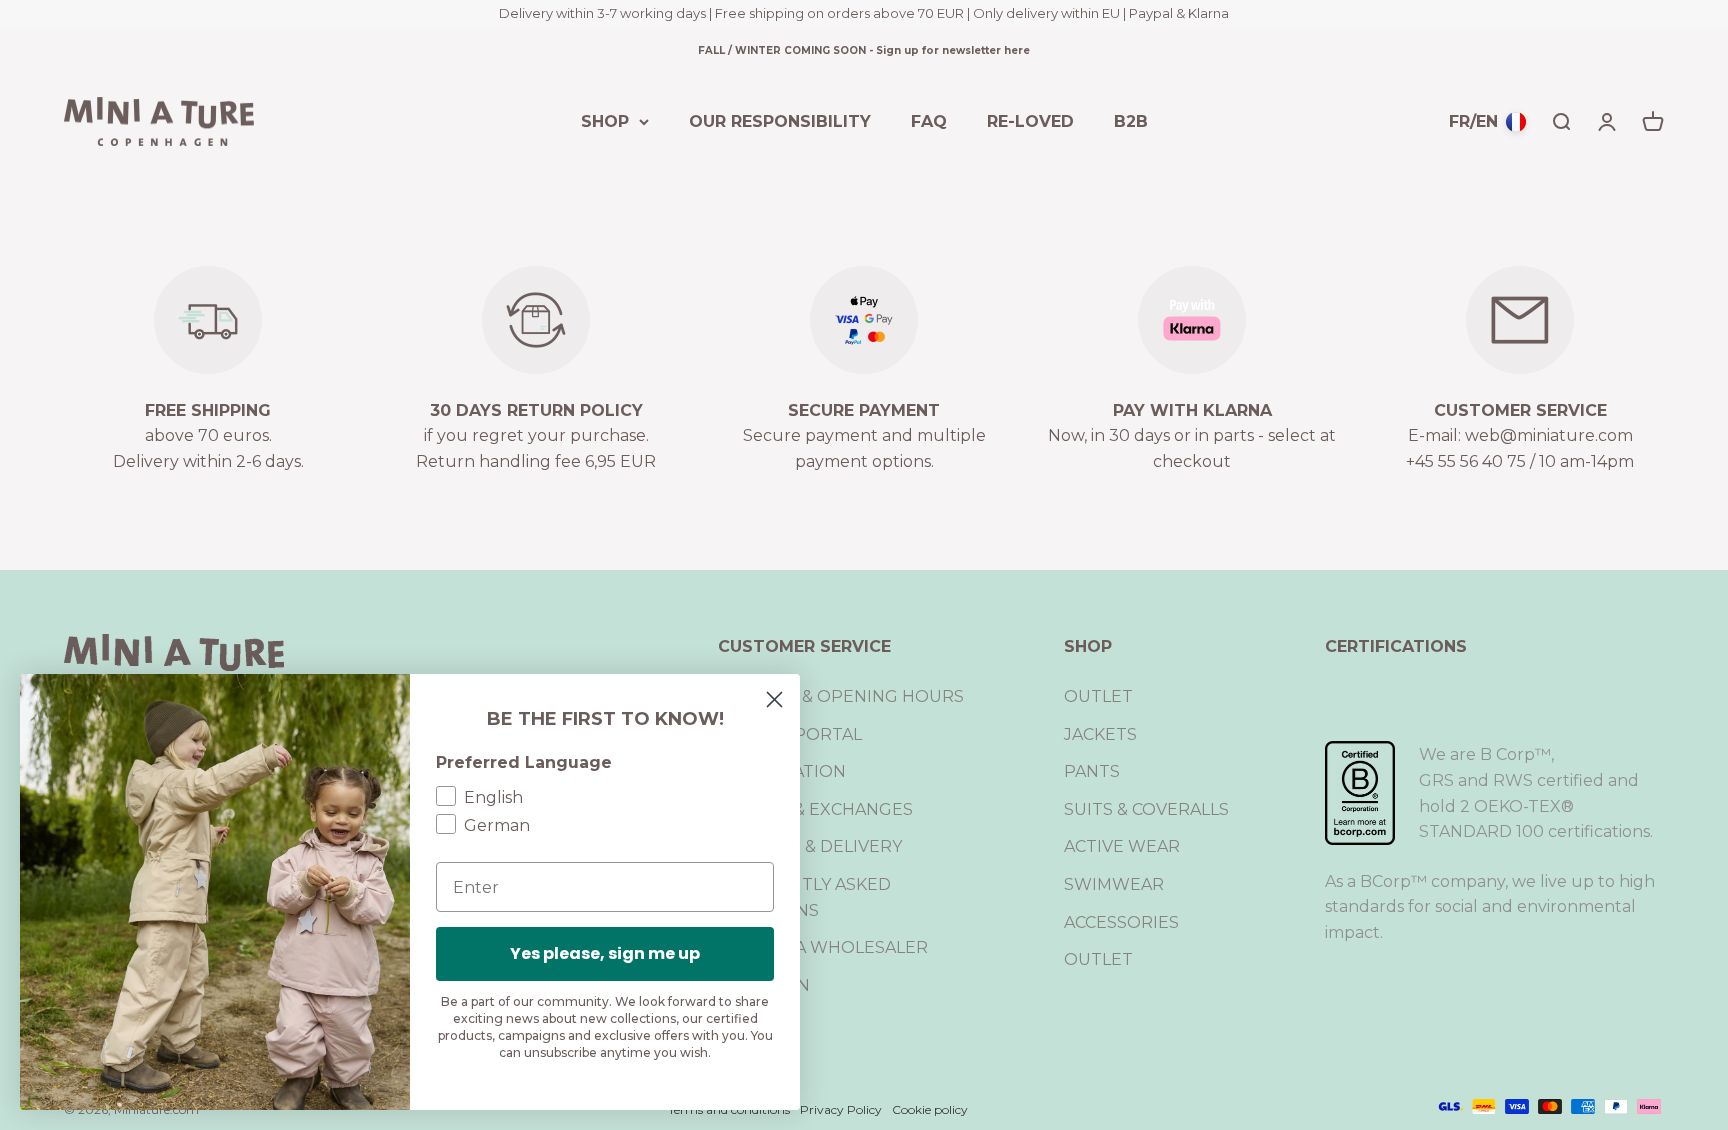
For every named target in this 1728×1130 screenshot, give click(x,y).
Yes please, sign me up (605, 953)
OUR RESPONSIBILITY (780, 120)
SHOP (605, 120)
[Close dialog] (774, 699)
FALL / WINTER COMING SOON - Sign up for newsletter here (864, 50)
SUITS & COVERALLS (1146, 809)
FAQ (929, 120)
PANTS (1092, 771)
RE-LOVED (1030, 120)
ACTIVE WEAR (1122, 846)
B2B (1131, 120)
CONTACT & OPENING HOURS (841, 696)
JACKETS (1100, 734)
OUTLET (1098, 696)
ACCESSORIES (1121, 922)
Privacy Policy (841, 1109)
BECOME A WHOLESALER (823, 947)
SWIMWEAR (1114, 884)
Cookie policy (930, 1109)
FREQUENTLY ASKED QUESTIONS (804, 897)
